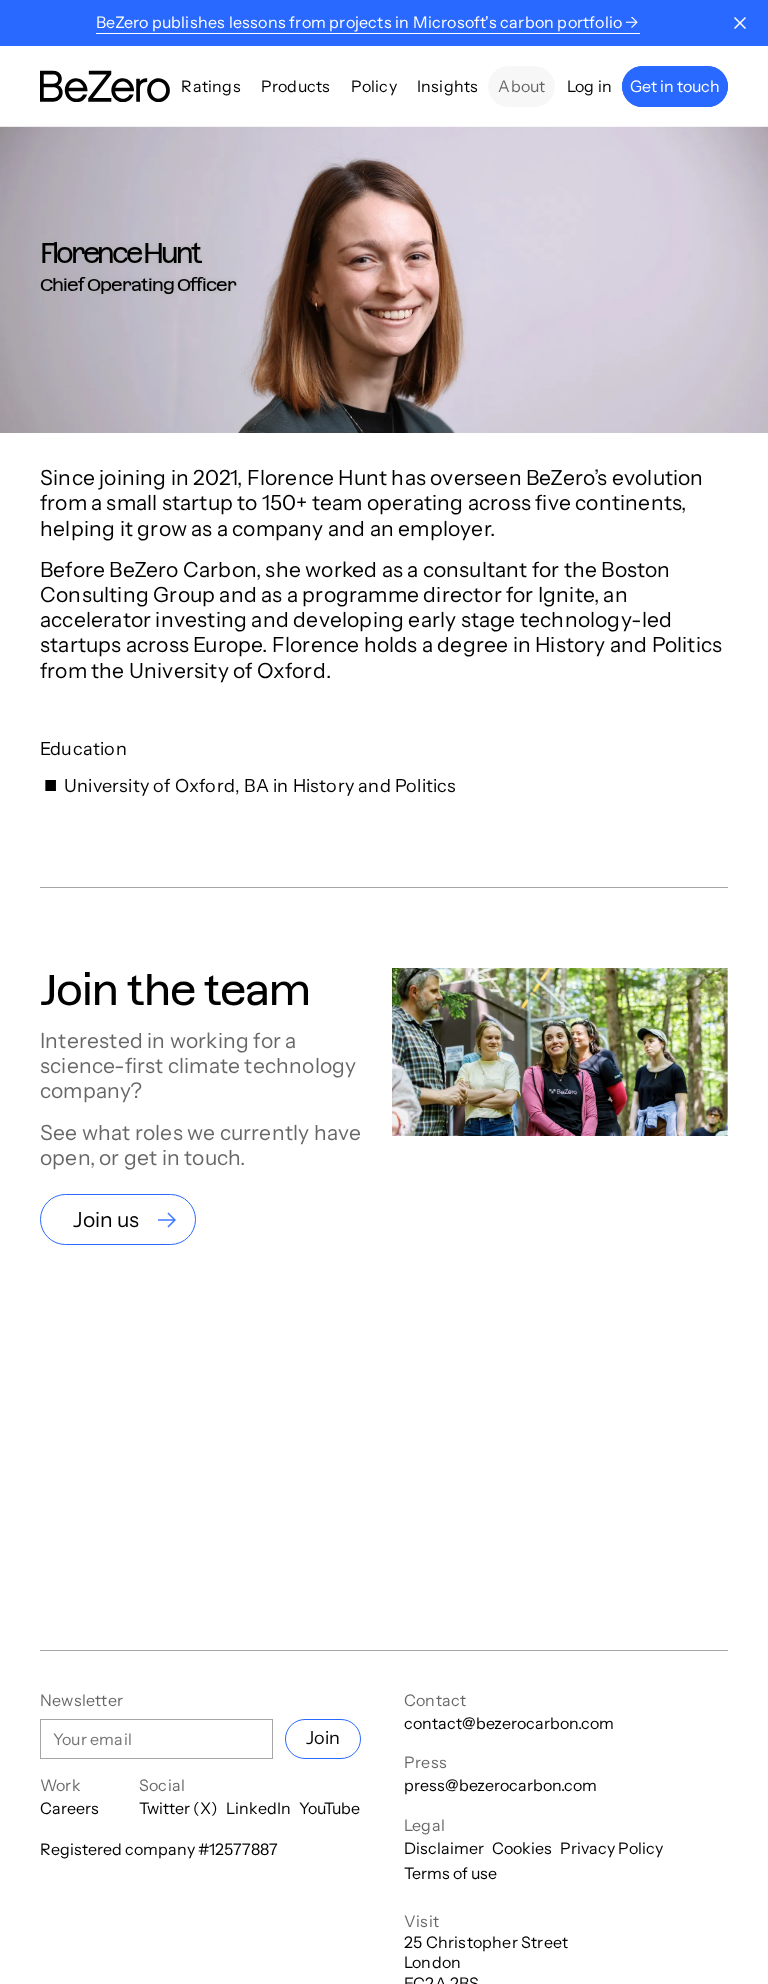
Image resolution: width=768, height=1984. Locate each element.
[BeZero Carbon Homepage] (105, 86)
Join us (106, 1219)
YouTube (329, 1808)
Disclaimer (444, 1848)
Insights (448, 86)
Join (323, 1738)
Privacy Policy (611, 1848)
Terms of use (450, 1873)
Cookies (522, 1848)
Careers (69, 1808)
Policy (374, 86)
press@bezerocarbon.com (500, 1785)
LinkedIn (258, 1808)
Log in (589, 86)
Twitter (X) (178, 1808)
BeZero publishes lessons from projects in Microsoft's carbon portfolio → (367, 22)
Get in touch (675, 86)
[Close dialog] (740, 23)
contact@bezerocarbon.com (509, 1723)
